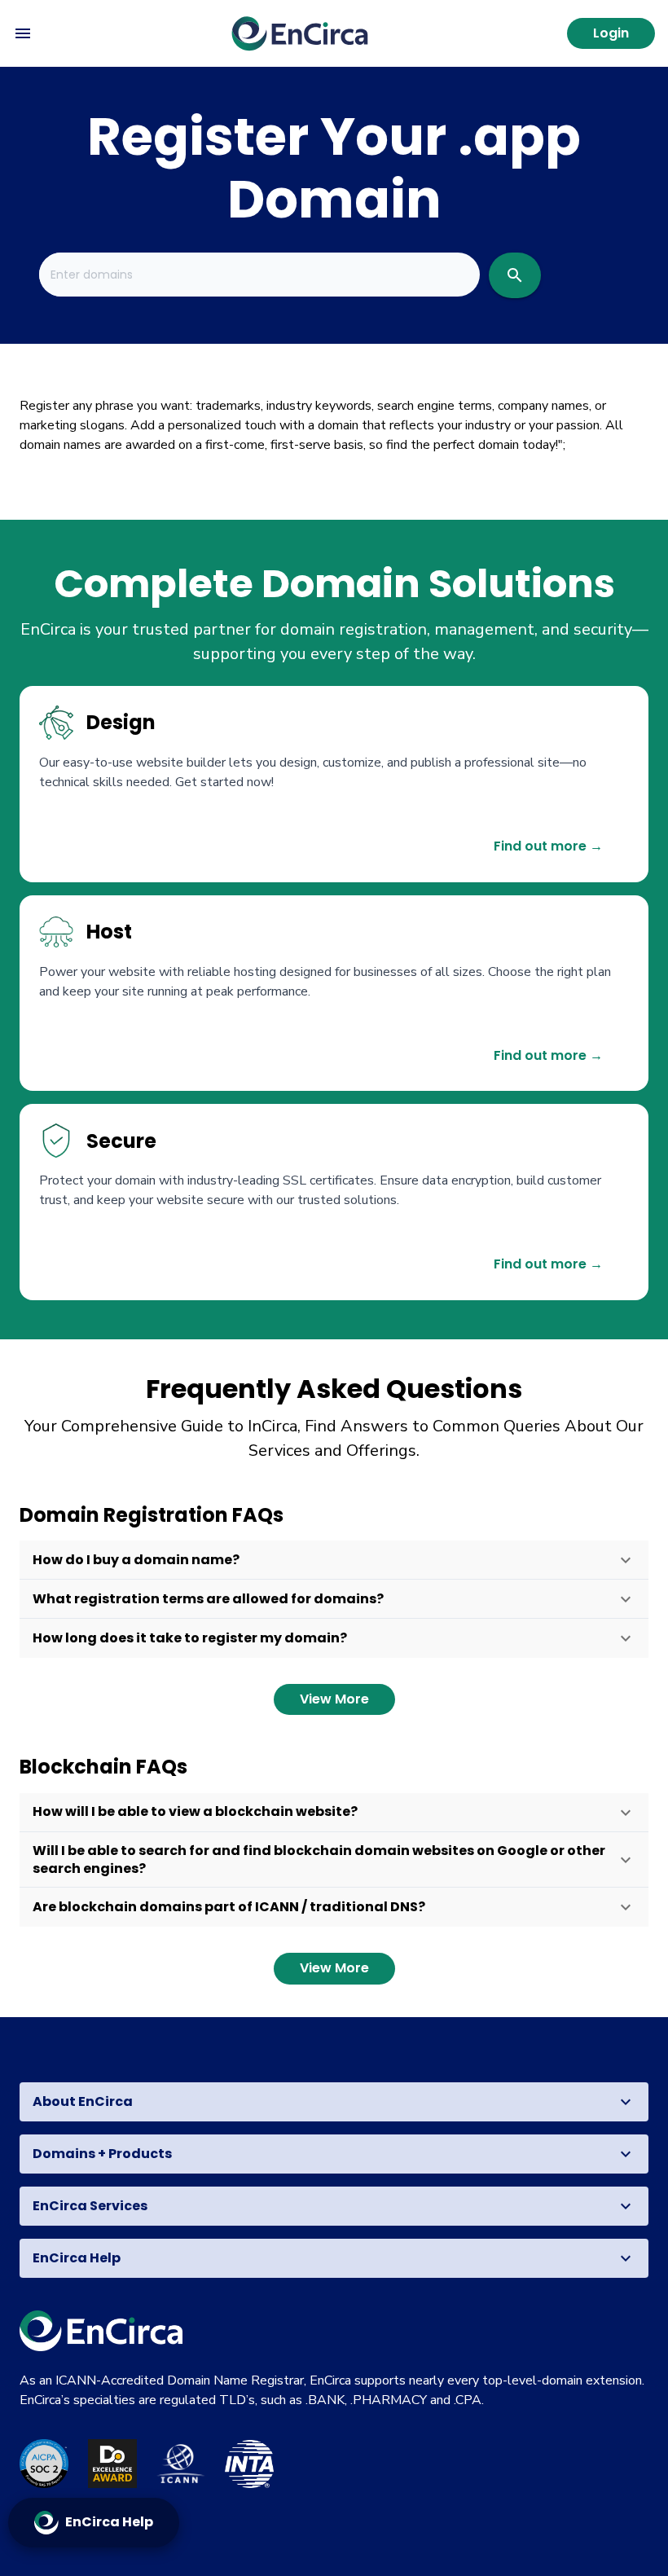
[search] (515, 275)
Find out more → (548, 846)
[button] (334, 1560)
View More (334, 1699)
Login (611, 33)
